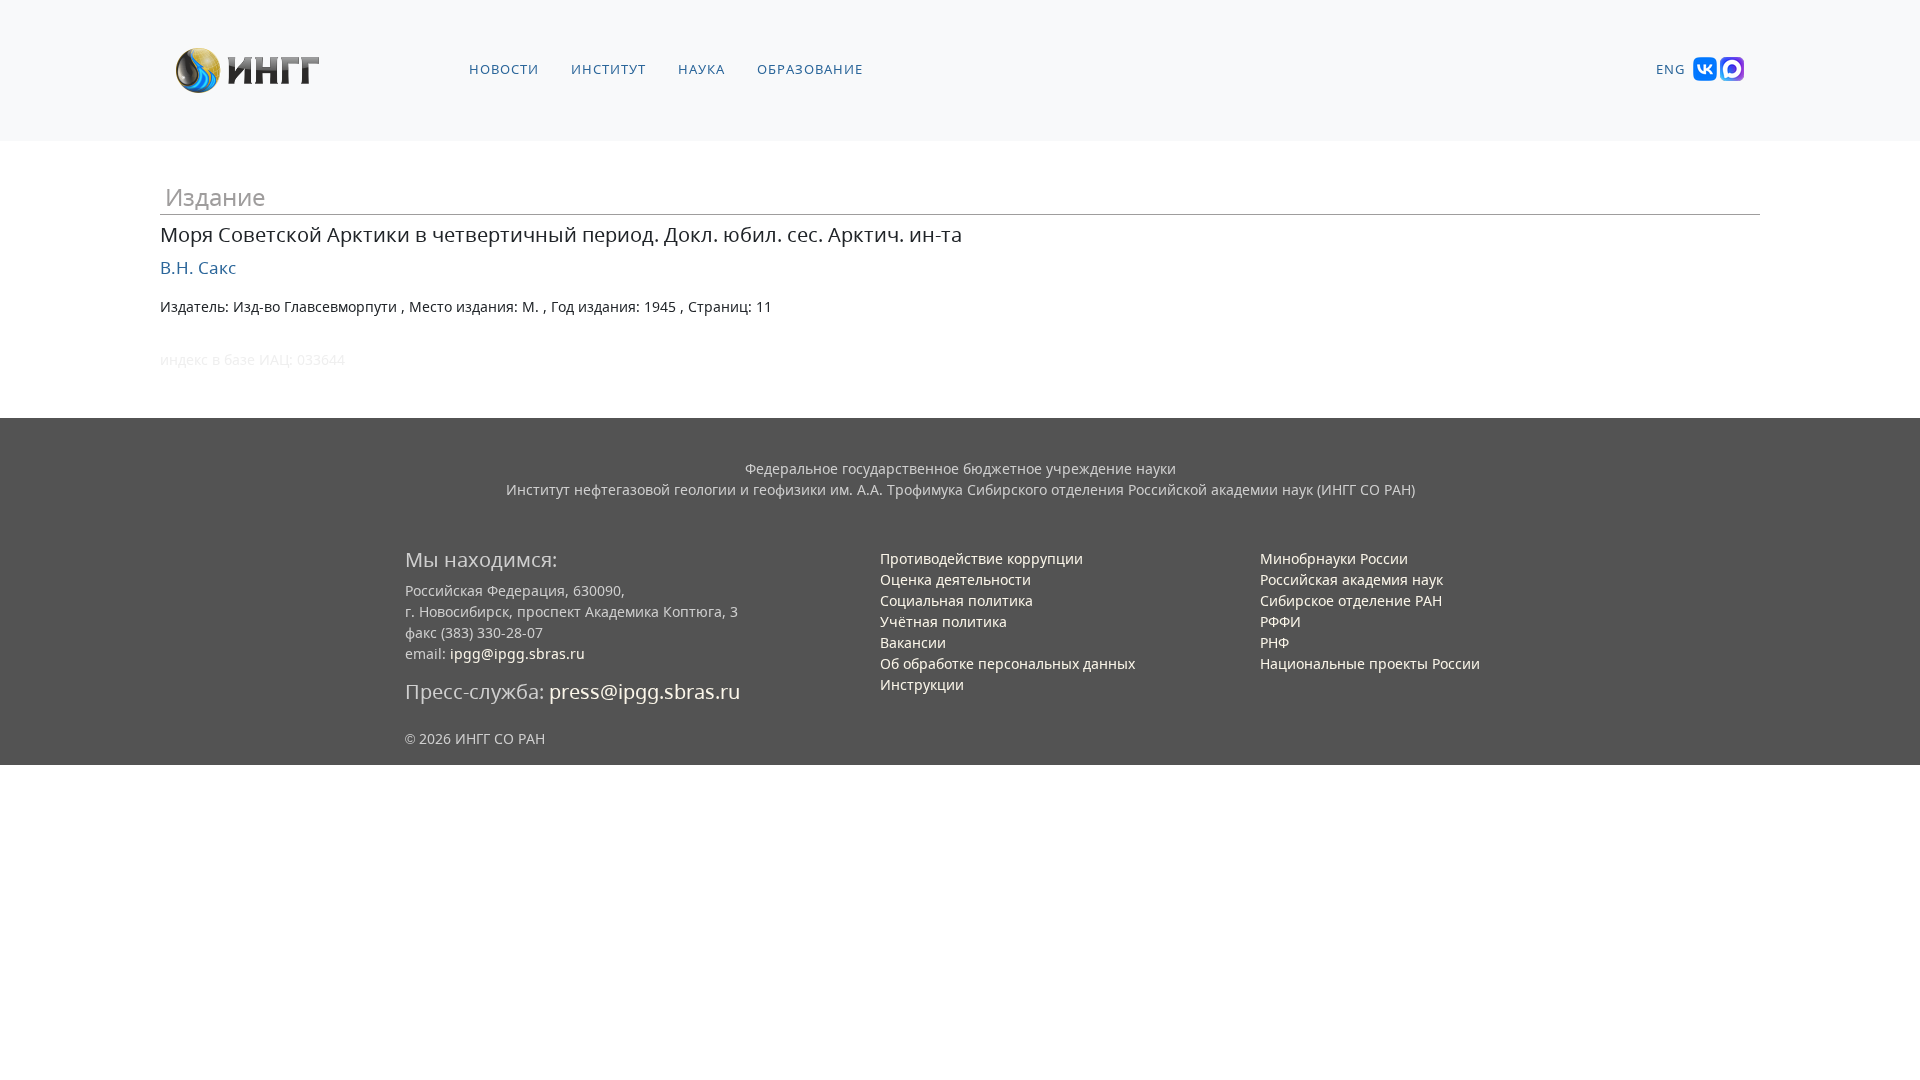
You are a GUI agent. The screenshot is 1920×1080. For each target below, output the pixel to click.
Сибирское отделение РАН (1351, 600)
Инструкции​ (922, 684)
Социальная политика (956, 600)
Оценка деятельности (955, 579)
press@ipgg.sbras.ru (644, 691)
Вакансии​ (913, 642)
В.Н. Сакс (198, 267)
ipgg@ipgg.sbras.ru (517, 653)
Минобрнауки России (1334, 558)
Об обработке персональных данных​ (1007, 663)
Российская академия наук (1351, 579)
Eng (1670, 69)
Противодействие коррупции (981, 558)
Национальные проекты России (1370, 663)
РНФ (1274, 642)
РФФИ (1280, 621)
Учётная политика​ (943, 621)
